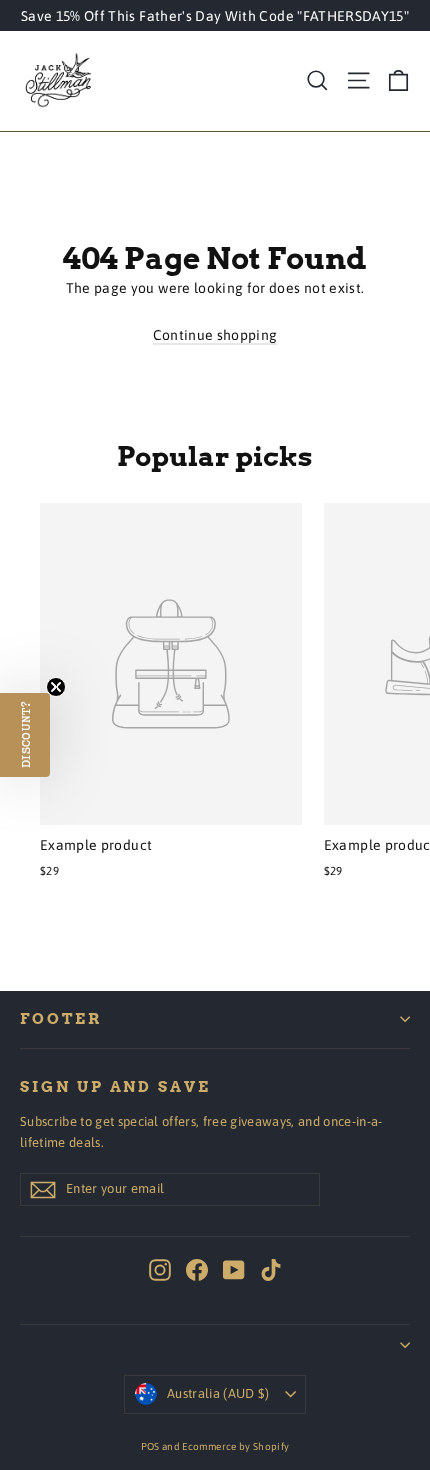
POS (150, 1446)
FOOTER (61, 1019)
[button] (25, 735)
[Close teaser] (56, 687)
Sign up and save (115, 1087)
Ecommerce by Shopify (235, 1446)
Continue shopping (215, 335)
